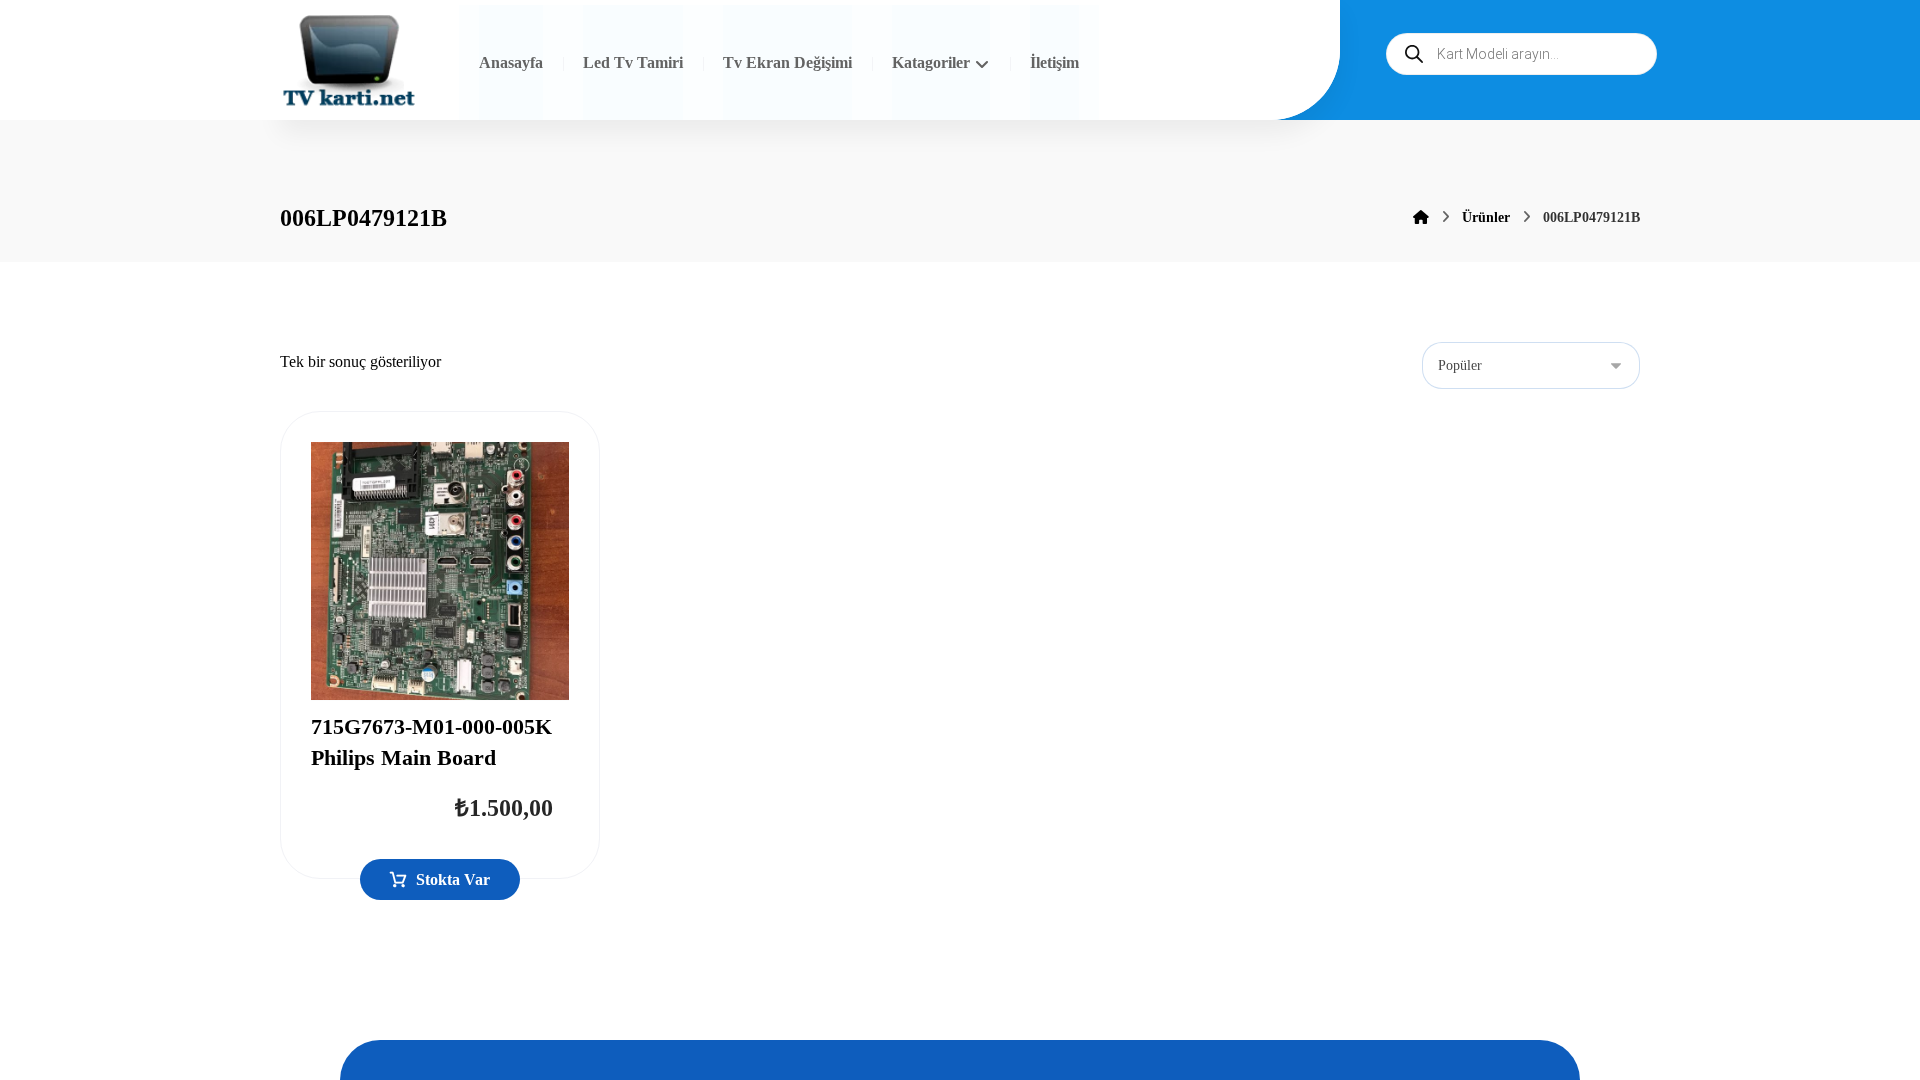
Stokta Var (453, 879)
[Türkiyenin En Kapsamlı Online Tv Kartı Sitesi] (349, 62)
